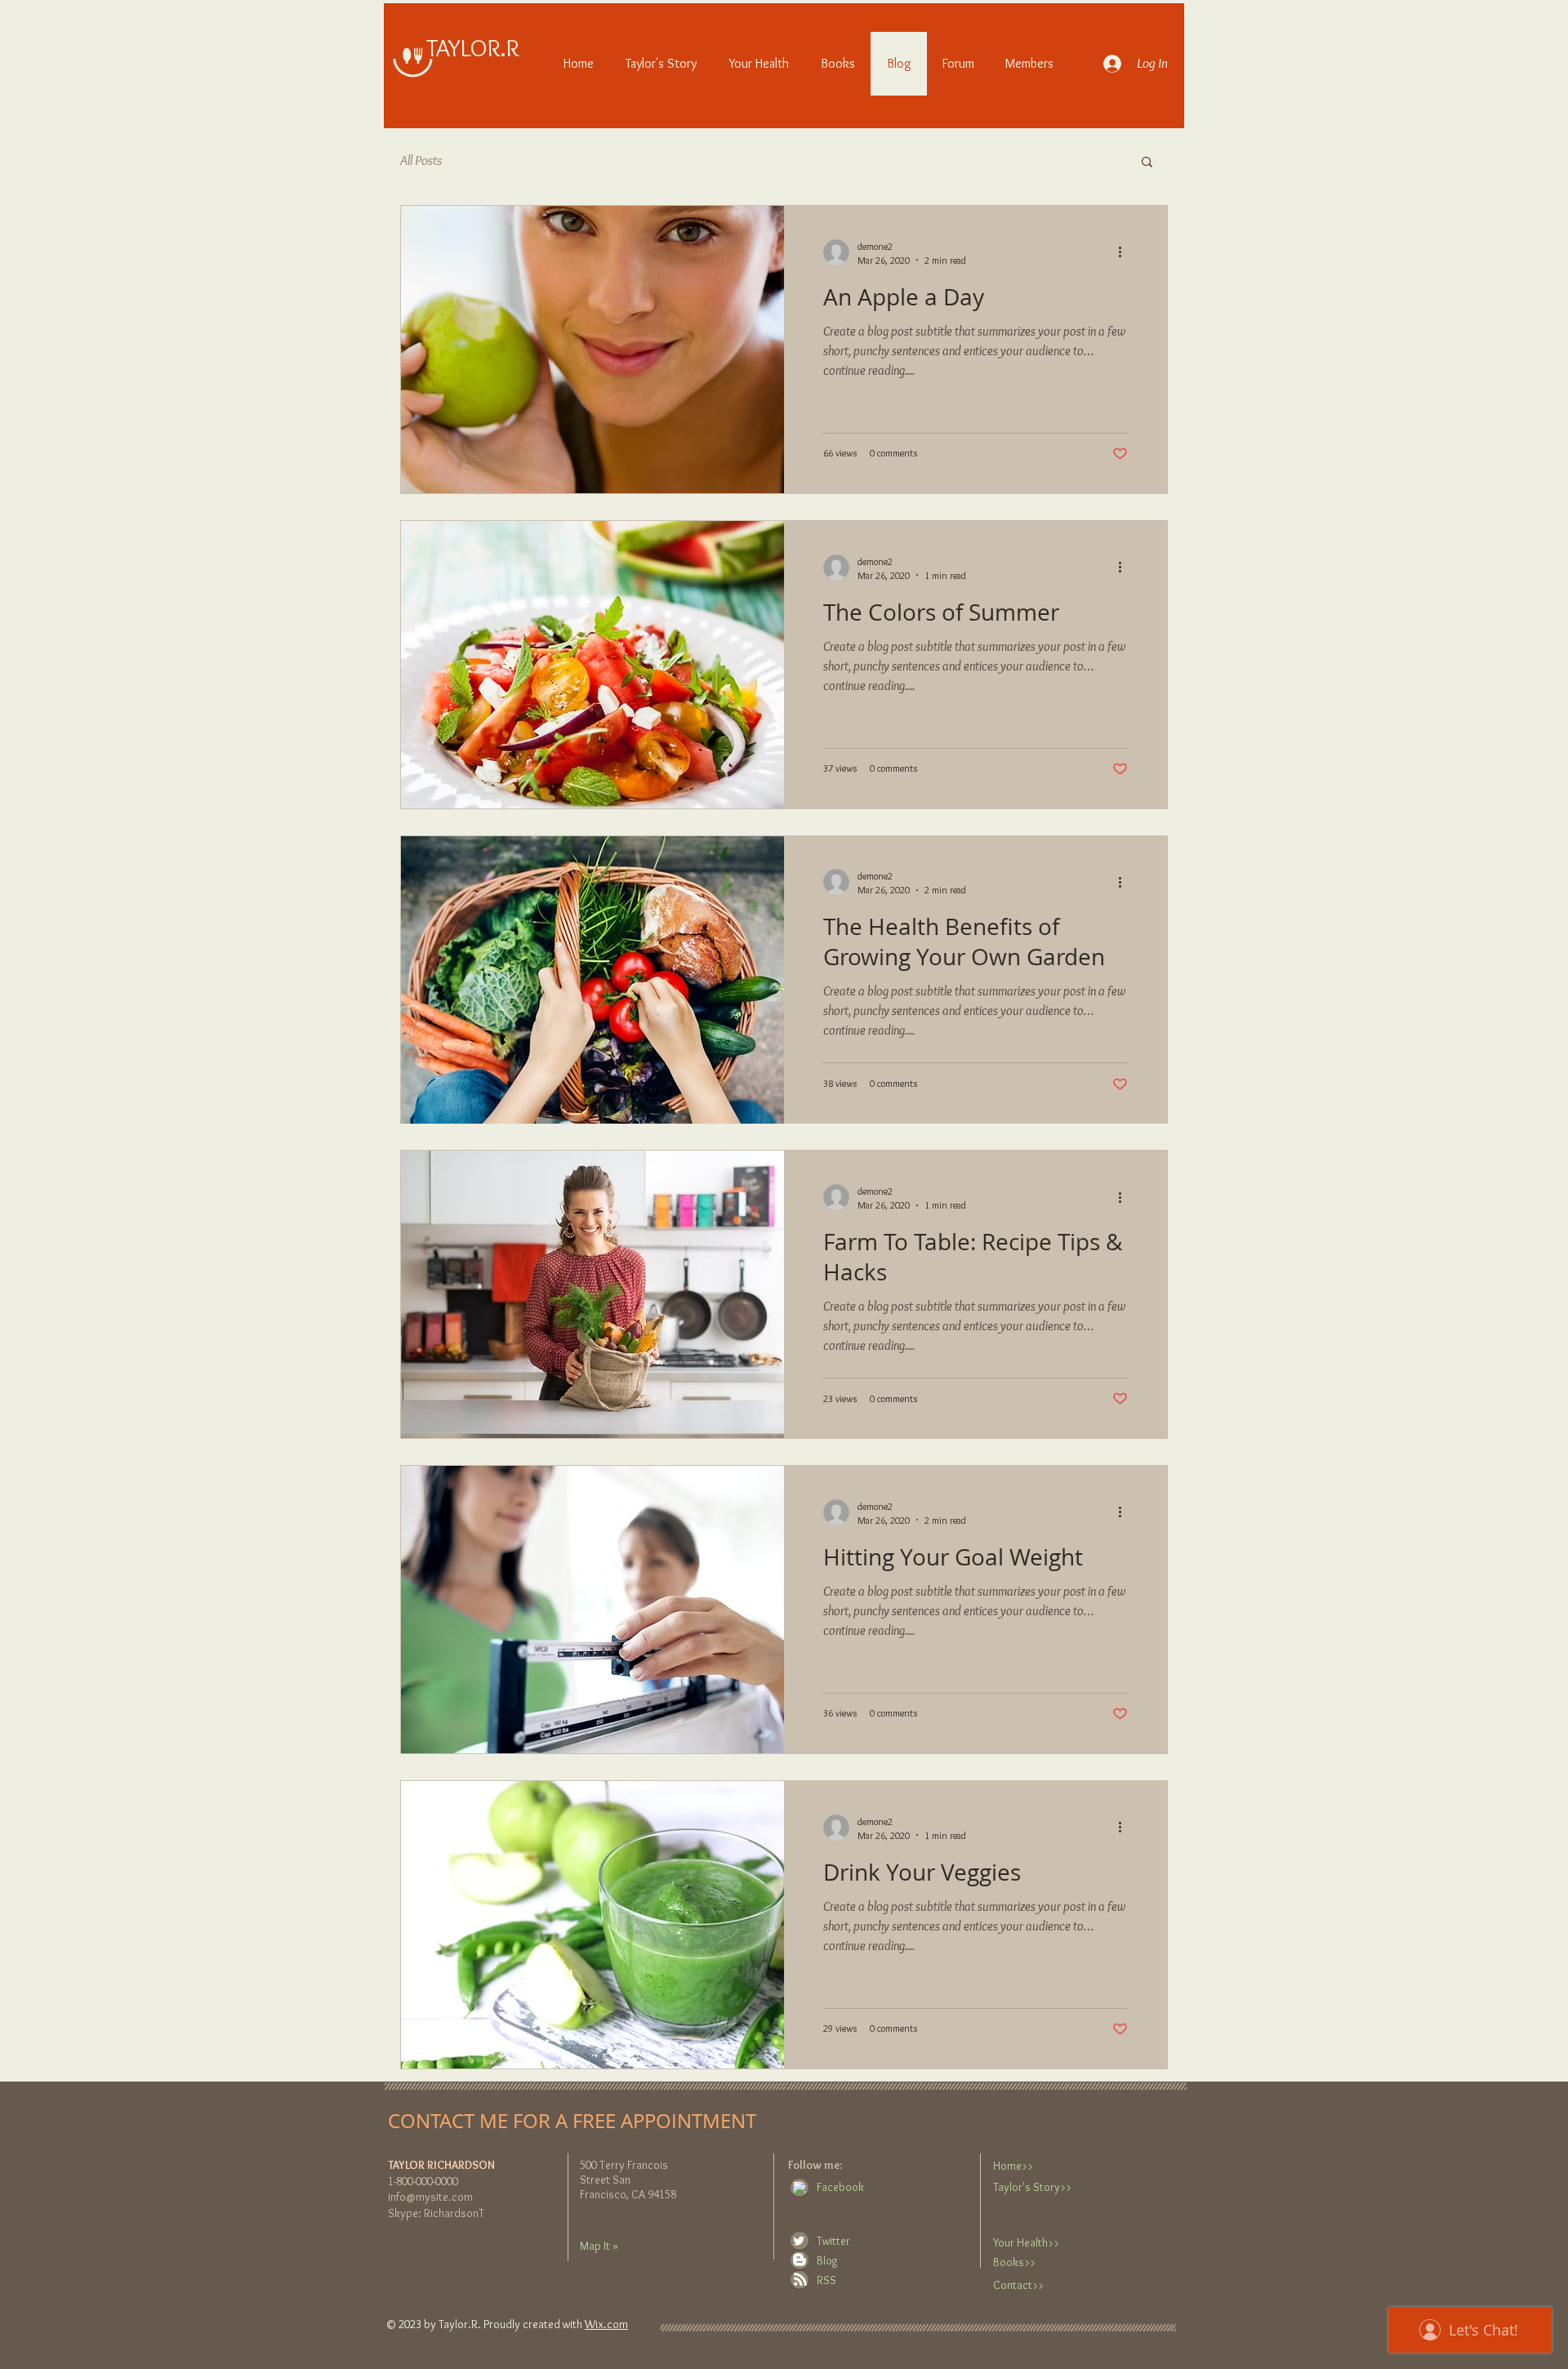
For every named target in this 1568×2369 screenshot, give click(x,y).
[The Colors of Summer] (592, 665)
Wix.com (606, 2324)
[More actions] (1125, 252)
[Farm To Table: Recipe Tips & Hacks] (592, 1294)
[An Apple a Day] (592, 350)
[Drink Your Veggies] (592, 1925)
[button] (1147, 163)
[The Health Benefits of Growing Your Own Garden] (592, 980)
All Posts (421, 160)
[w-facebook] (800, 2188)
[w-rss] (800, 2279)
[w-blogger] (800, 2260)
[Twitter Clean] (799, 2241)
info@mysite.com (430, 2197)
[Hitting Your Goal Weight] (592, 1610)
